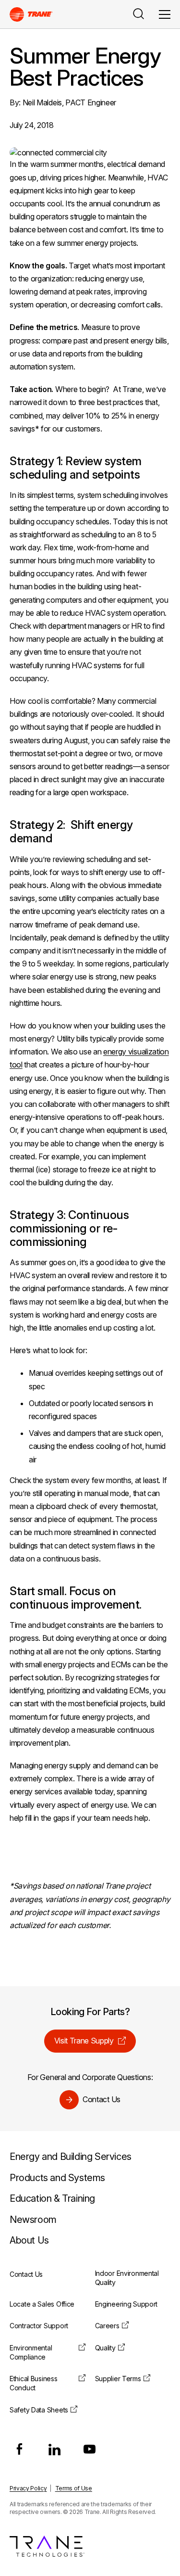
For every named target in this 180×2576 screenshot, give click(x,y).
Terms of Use (74, 2488)
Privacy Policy (28, 2488)
